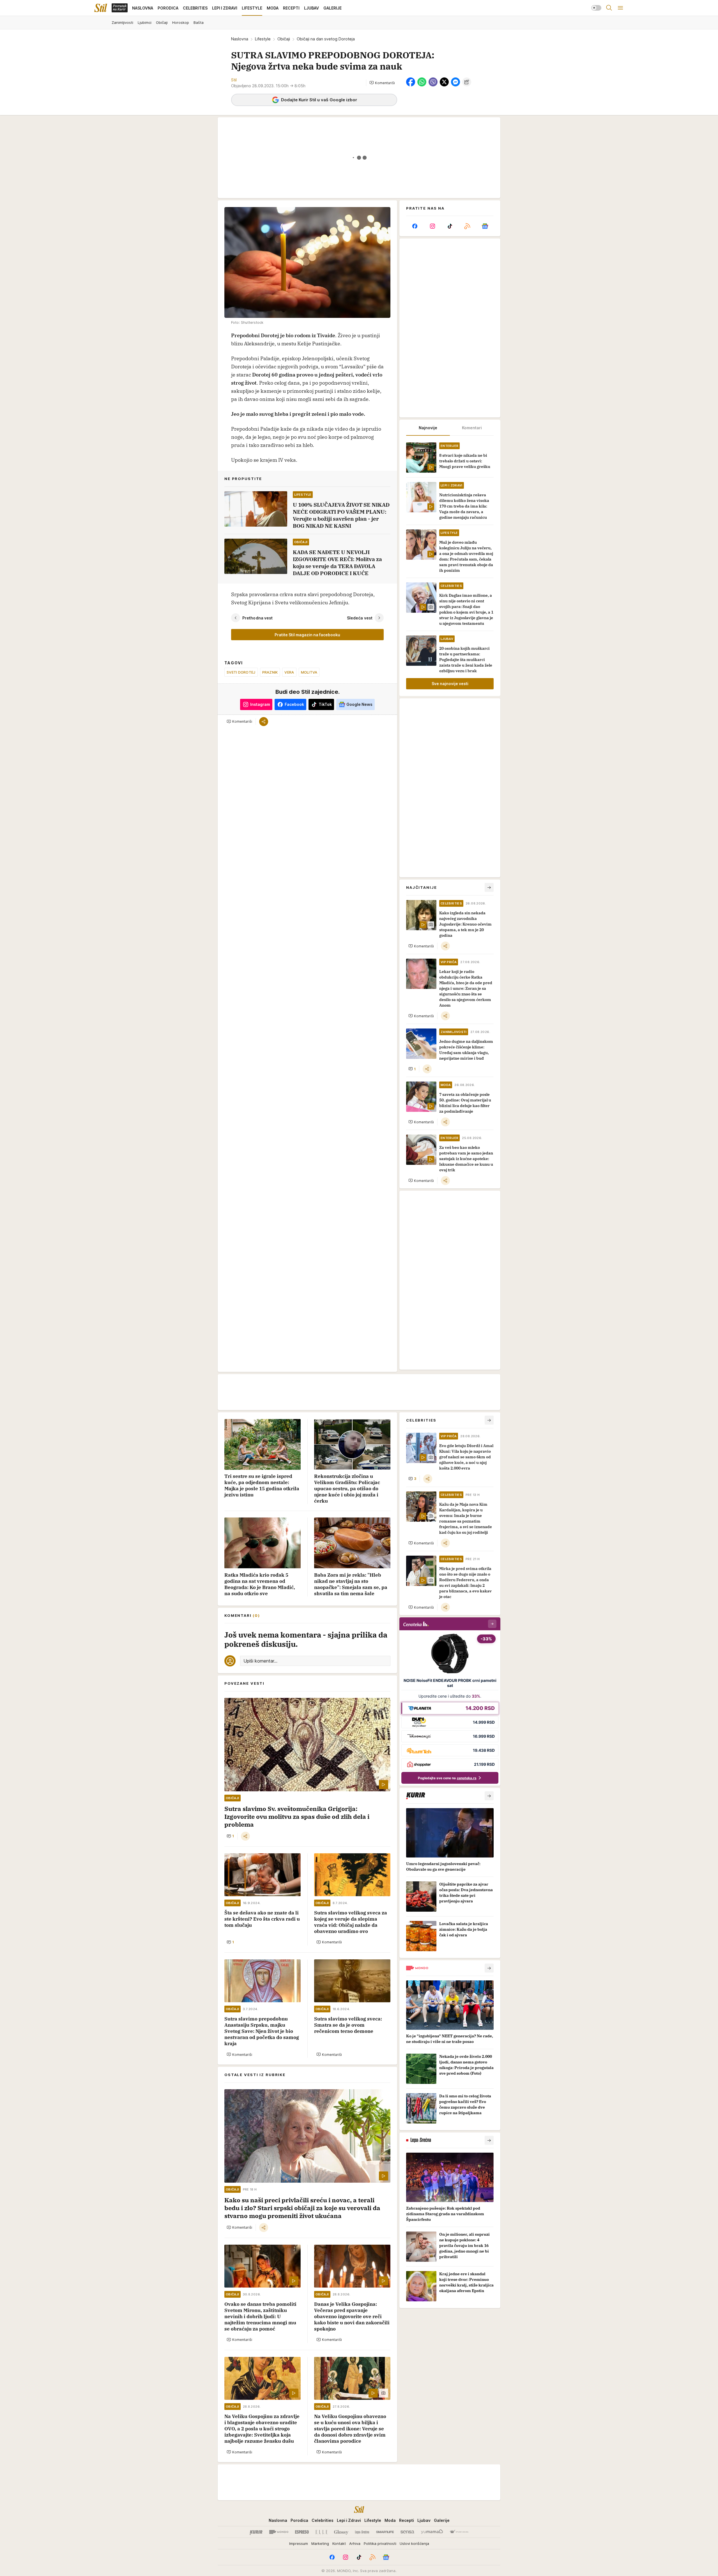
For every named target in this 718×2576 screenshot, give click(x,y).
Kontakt (339, 2543)
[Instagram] (432, 226)
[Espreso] (302, 2532)
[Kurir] (256, 2532)
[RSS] (467, 226)
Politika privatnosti (380, 2543)
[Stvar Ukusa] (459, 2532)
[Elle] (321, 2532)
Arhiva (355, 2543)
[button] (382, 83)
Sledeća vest (360, 618)
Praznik (270, 672)
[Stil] (101, 8)
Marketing (320, 2543)
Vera (289, 672)
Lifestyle (263, 39)
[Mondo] (279, 2532)
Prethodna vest (257, 618)
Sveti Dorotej (241, 672)
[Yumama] (432, 2532)
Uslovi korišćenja (414, 2543)
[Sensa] (407, 2532)
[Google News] (485, 226)
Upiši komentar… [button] (260, 1661)
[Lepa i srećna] (362, 2532)
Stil (234, 80)
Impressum (299, 2543)
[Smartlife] (385, 2532)
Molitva (309, 672)
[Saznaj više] (489, 1796)
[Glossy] (341, 2532)
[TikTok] (450, 226)
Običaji (284, 39)
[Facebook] (415, 226)
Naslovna (240, 39)
